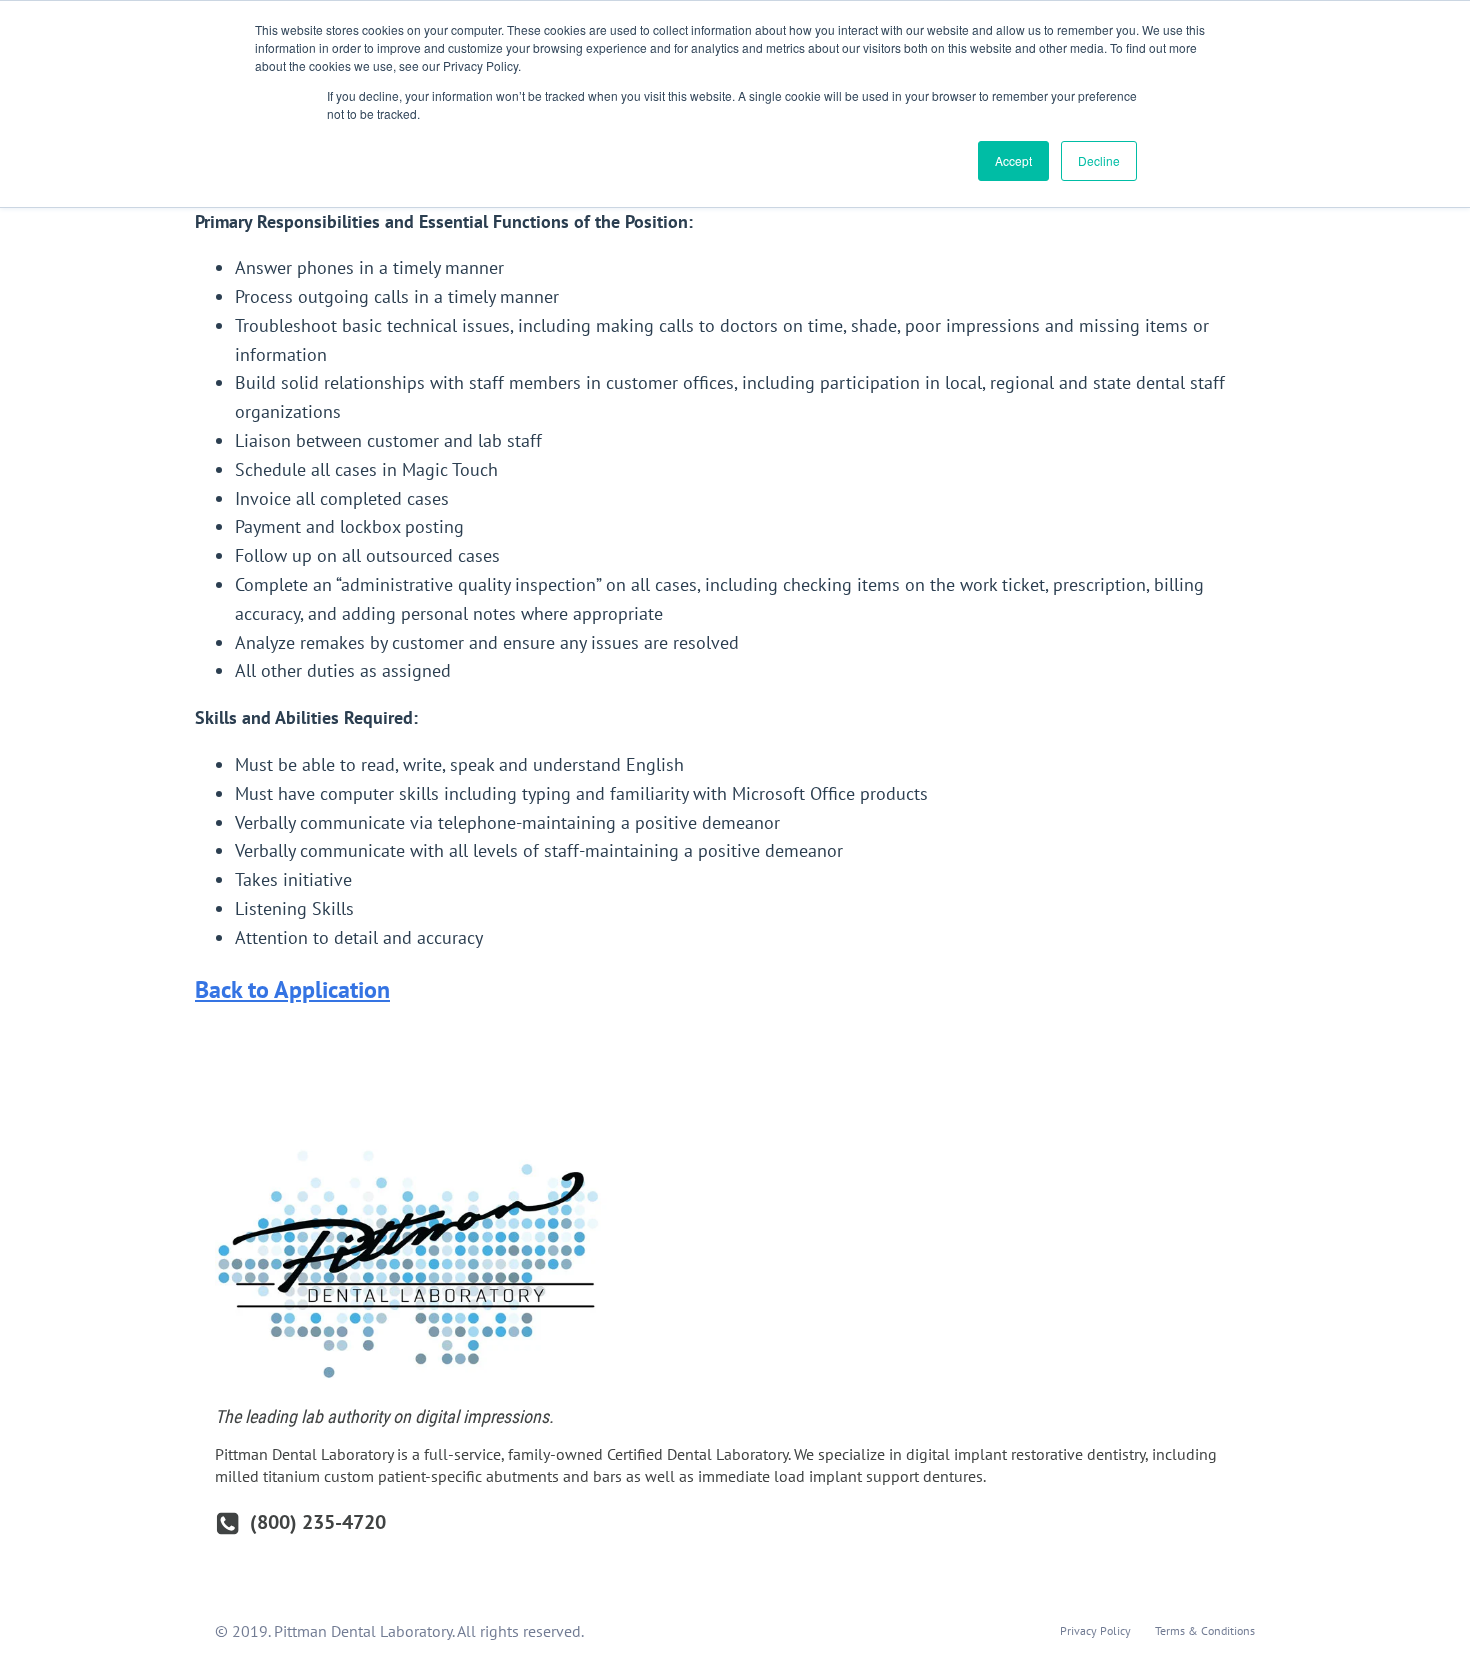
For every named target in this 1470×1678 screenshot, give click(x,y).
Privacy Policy (1095, 1630)
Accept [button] (1013, 160)
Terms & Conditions (1205, 1630)
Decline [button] (1099, 160)
